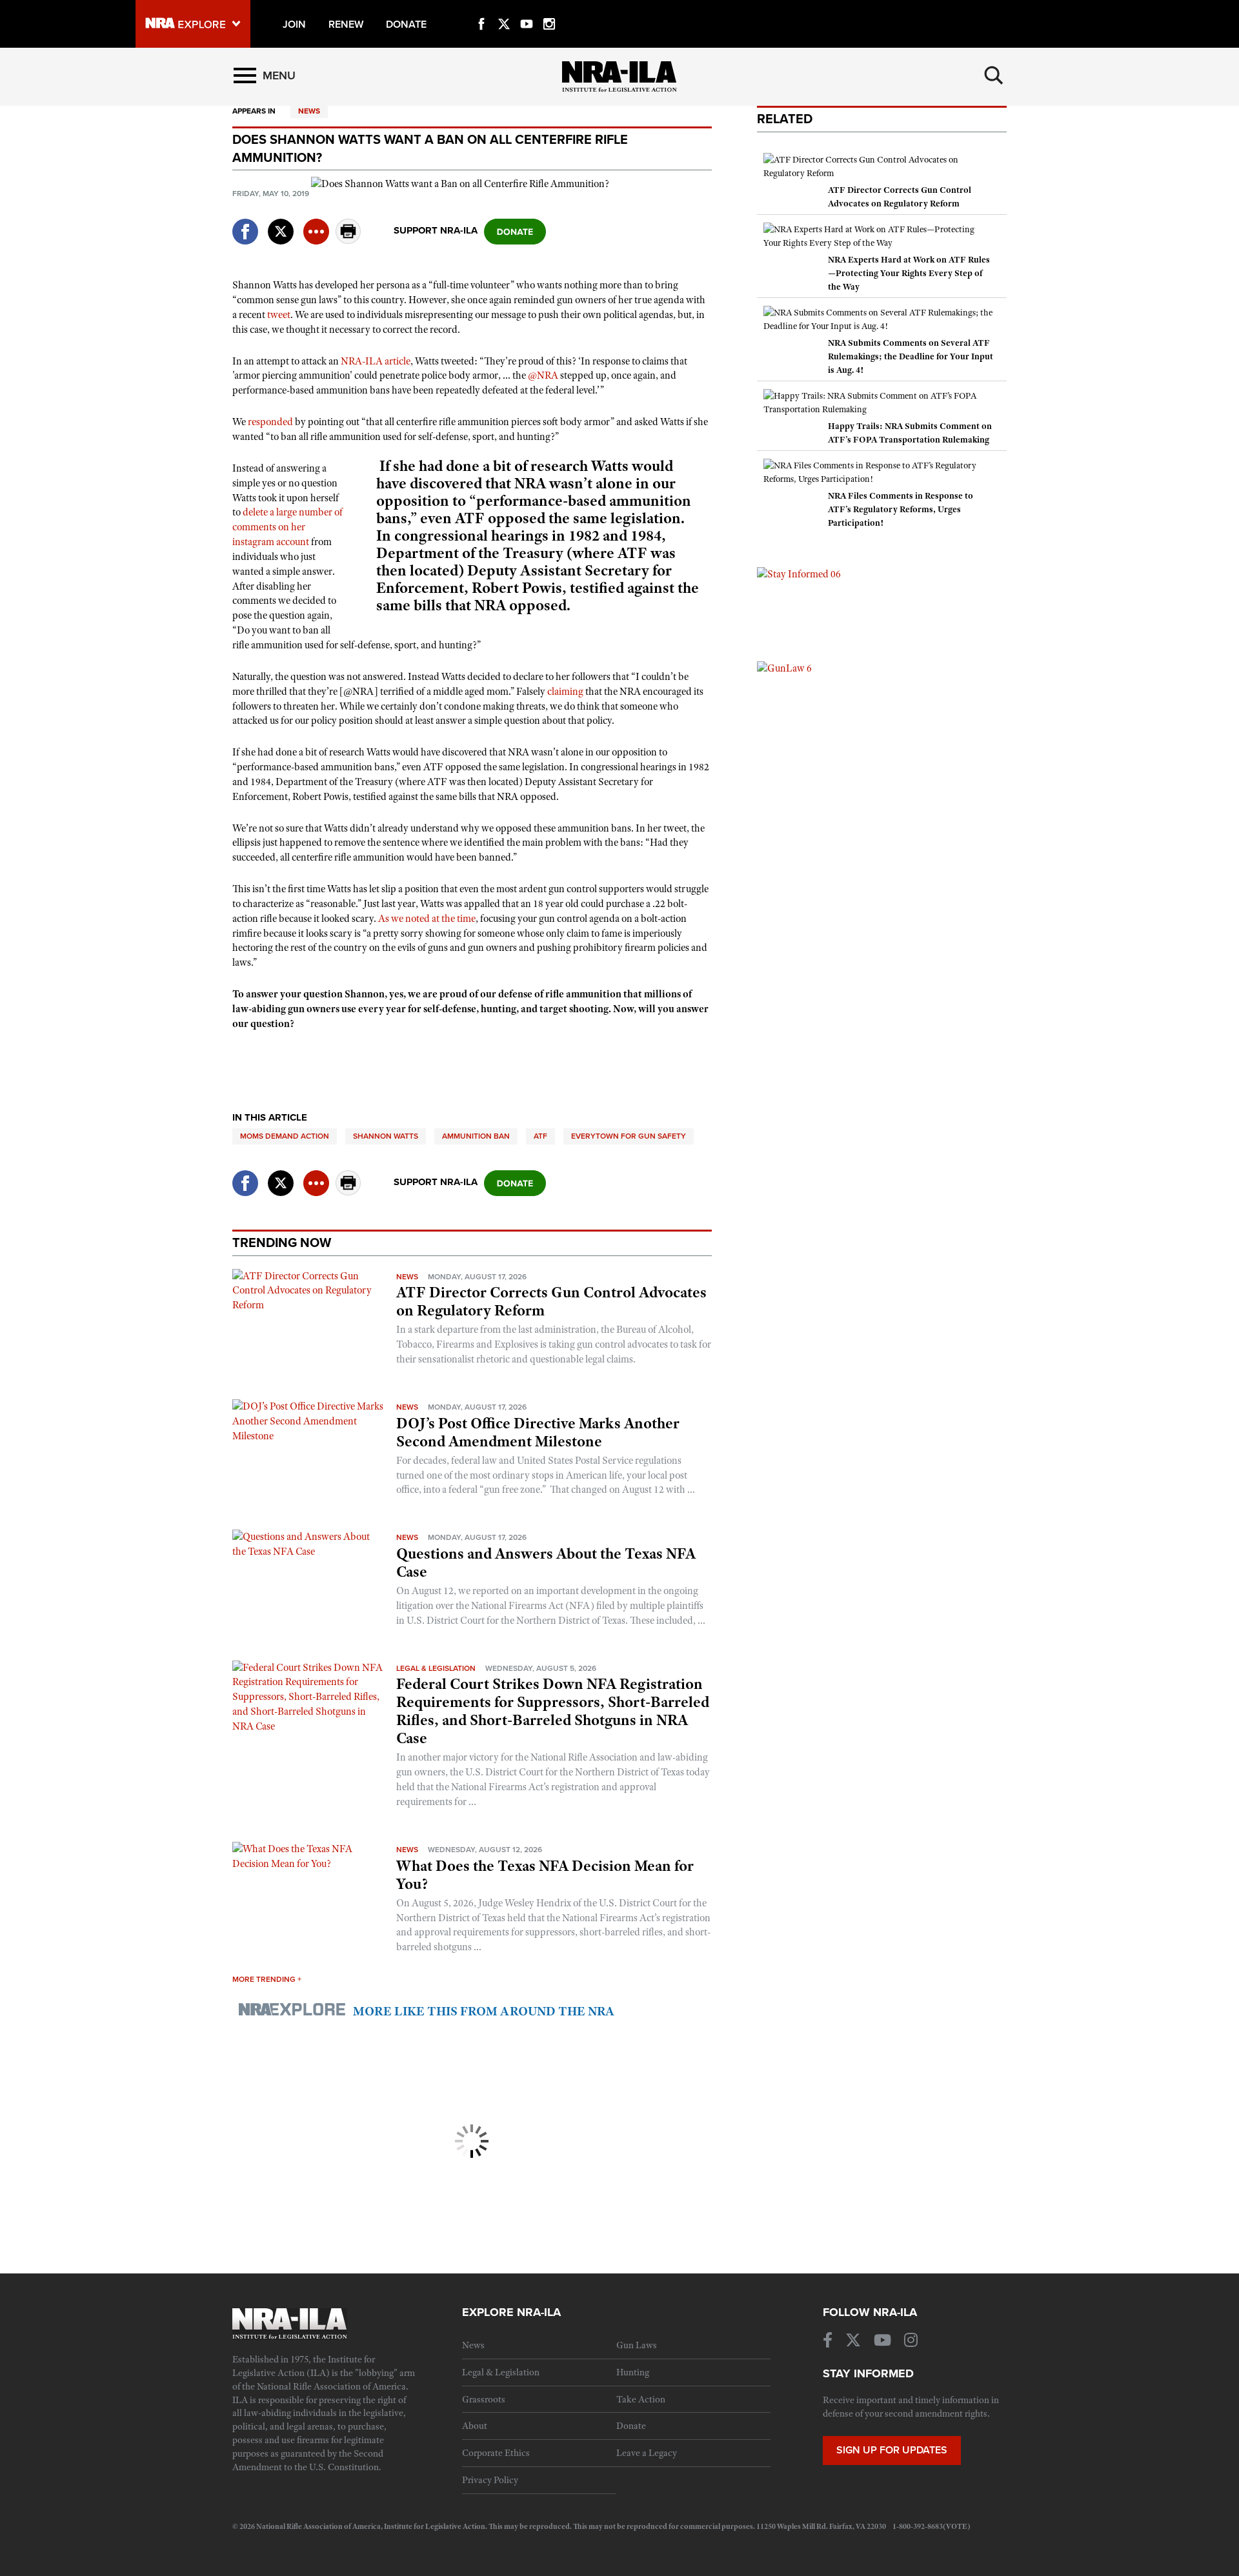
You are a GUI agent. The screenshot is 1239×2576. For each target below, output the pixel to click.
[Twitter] (504, 9)
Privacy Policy (490, 2480)
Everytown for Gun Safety (629, 1136)
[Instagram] (549, 9)
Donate (631, 2426)
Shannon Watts (386, 1136)
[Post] (281, 224)
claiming (565, 692)
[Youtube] (527, 9)
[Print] (348, 240)
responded (270, 422)
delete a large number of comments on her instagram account (287, 527)
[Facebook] (481, 9)
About (475, 2426)
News (309, 111)
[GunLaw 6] (784, 668)
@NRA (543, 375)
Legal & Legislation (436, 1668)
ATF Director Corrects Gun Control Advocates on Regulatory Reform (551, 1301)
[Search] (994, 75)
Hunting (633, 2372)
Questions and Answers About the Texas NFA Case (546, 1563)
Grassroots (484, 2399)
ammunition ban (476, 1136)
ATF (540, 1136)
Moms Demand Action (285, 1136)
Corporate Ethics (496, 2453)
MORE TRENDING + (267, 1979)
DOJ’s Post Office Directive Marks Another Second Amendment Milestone (538, 1432)
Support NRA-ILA (436, 230)
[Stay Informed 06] (799, 574)
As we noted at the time (427, 919)
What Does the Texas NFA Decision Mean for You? (545, 1875)
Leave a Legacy (647, 2453)
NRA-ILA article (376, 361)
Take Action (641, 2399)
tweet (279, 315)
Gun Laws (637, 2345)
